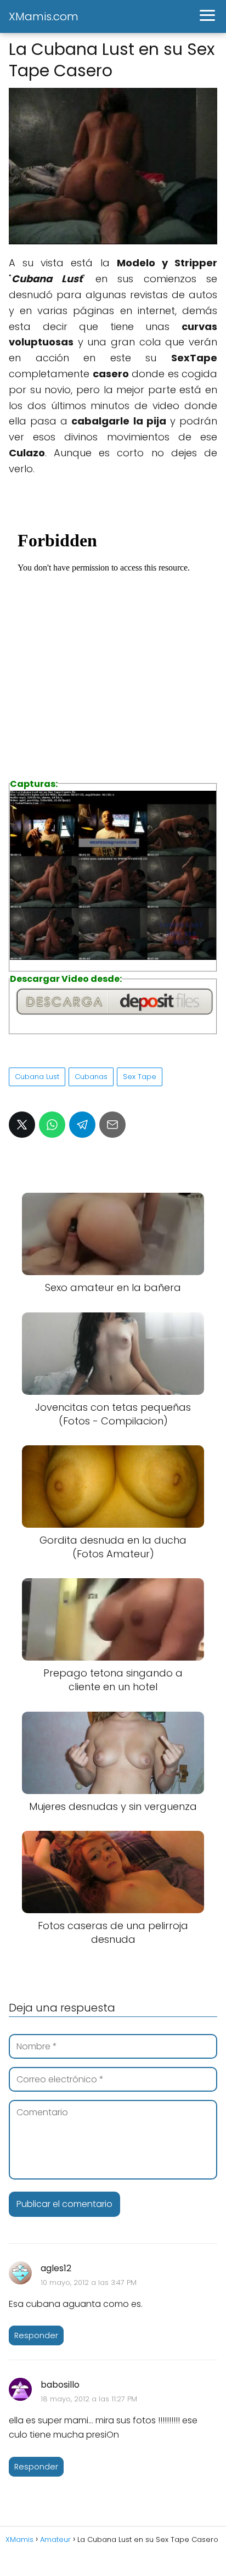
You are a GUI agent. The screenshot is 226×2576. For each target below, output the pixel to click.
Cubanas (91, 1077)
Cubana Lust (37, 1077)
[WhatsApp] (52, 1125)
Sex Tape (140, 1077)
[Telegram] (82, 1125)
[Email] (112, 1125)
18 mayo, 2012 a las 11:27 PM (89, 2399)
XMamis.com (44, 16)
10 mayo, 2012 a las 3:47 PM (89, 2282)
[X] (22, 1125)
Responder (36, 2335)
